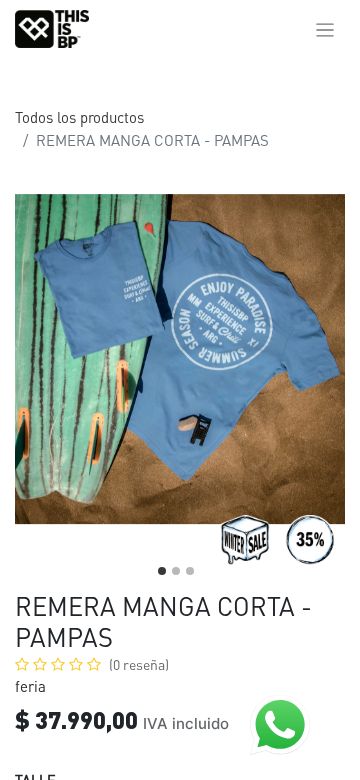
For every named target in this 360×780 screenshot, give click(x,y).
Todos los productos (79, 117)
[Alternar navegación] (325, 29)
